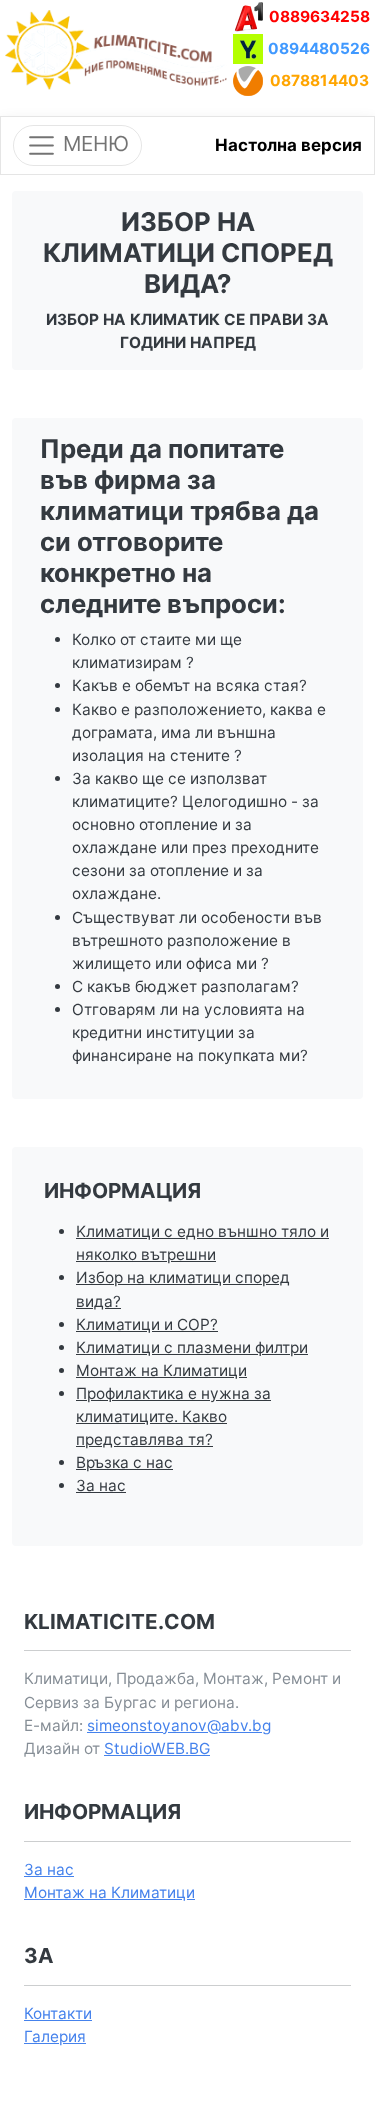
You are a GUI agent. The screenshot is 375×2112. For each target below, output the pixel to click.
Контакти (58, 2013)
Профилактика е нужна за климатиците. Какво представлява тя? (173, 1416)
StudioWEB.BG (157, 1748)
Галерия (55, 2036)
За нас (101, 1485)
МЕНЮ (93, 143)
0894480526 (319, 48)
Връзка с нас (124, 1462)
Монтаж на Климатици (161, 1370)
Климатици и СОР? (147, 1324)
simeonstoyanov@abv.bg (179, 1725)
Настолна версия (288, 145)
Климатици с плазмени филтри (192, 1347)
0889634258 (319, 16)
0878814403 (319, 80)
